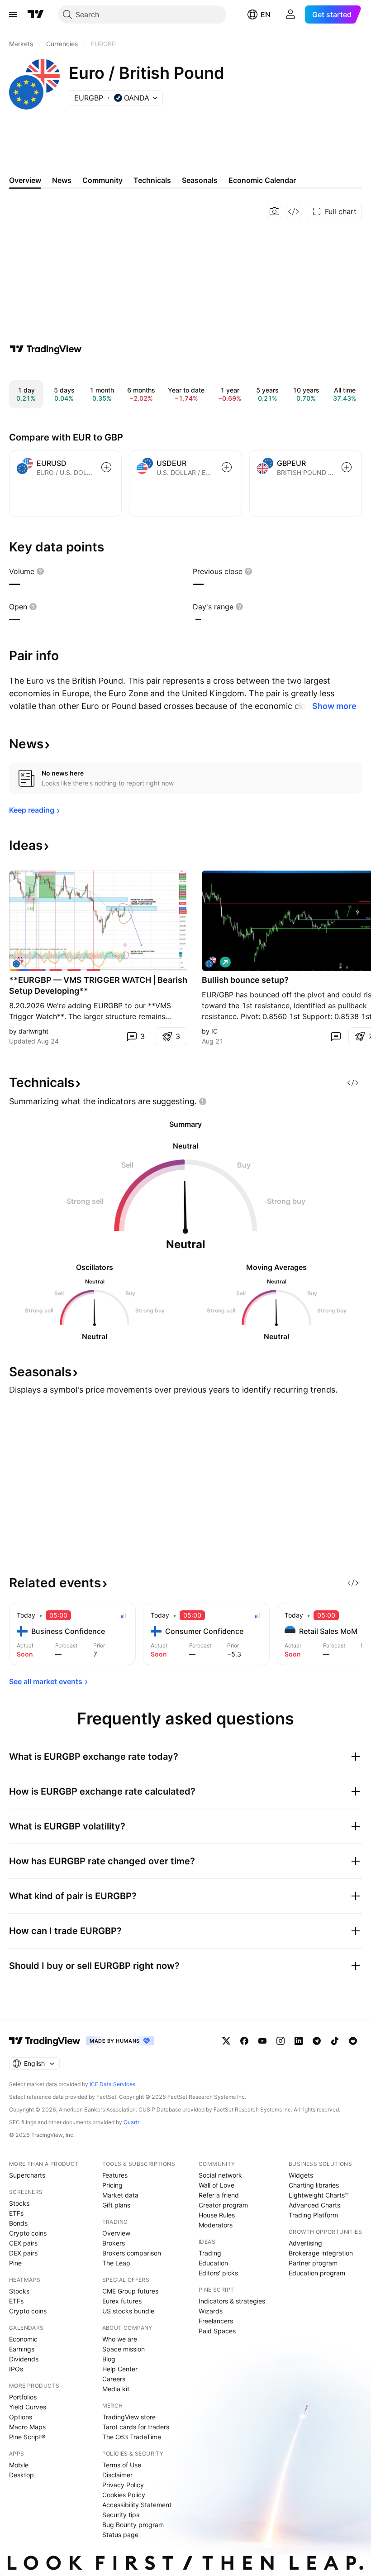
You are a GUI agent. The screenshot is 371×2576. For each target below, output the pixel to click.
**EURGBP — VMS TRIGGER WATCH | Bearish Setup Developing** (98, 985)
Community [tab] (102, 180)
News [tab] (62, 180)
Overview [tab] (25, 180)
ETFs (16, 2213)
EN (266, 14)
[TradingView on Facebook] (244, 2041)
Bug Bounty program (133, 2525)
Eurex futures (122, 2301)
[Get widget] (294, 211)
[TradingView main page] (36, 14)
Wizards (211, 2311)
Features (115, 2175)
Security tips (121, 2515)
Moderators (216, 2225)
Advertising (305, 2243)
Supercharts (27, 2175)
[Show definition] (40, 571)
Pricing (112, 2185)
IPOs (16, 2369)
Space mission (124, 2349)
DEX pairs (23, 2253)
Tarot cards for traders (136, 2427)
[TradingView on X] (226, 2041)
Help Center (120, 2369)
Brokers (114, 2243)
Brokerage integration (321, 2253)
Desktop (21, 2475)
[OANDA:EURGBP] (18, 962)
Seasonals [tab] (200, 180)
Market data (120, 2195)
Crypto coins (28, 2233)
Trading (210, 2253)
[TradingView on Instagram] (281, 2041)
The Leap (116, 2263)
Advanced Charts (314, 2205)
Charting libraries (314, 2185)
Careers (114, 2379)
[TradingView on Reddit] (353, 2041)
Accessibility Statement (137, 2505)
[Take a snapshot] (275, 211)
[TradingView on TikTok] (335, 2041)
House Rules (217, 2215)
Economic (23, 2339)
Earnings (22, 2349)
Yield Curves (28, 2407)
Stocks (19, 2203)
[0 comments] (336, 1036)
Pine (15, 2263)
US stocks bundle (128, 2311)
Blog (109, 2359)
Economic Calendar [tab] (262, 180)
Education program (317, 2273)
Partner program (313, 2263)
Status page (120, 2535)
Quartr (131, 2122)
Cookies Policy (124, 2495)
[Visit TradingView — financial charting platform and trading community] (46, 349)
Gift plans (116, 2205)
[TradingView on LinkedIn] (299, 2041)
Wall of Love (216, 2185)
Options (21, 2417)
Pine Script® (27, 2437)
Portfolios (23, 2397)
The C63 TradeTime (132, 2437)
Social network (220, 2175)
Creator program (223, 2205)
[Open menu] (13, 14)
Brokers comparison (132, 2253)
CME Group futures (130, 2291)
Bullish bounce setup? (245, 980)
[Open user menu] (290, 14)
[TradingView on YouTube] (262, 2041)
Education (213, 2263)
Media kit (116, 2389)
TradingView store (129, 2417)
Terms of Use (122, 2465)
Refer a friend (219, 2195)
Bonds (18, 2223)
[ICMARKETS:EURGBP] (211, 962)
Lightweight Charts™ (319, 2195)
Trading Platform (313, 2215)
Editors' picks (218, 2273)
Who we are (120, 2339)
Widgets (301, 2175)
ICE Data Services (112, 2084)
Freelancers (216, 2321)
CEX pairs (23, 2243)
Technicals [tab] (152, 180)
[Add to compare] (106, 467)
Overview (116, 2233)
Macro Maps (27, 2427)
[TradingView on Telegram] (317, 2041)
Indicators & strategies (232, 2301)
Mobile (19, 2465)
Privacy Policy (123, 2485)
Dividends (24, 2359)
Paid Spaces (217, 2331)
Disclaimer (117, 2475)
